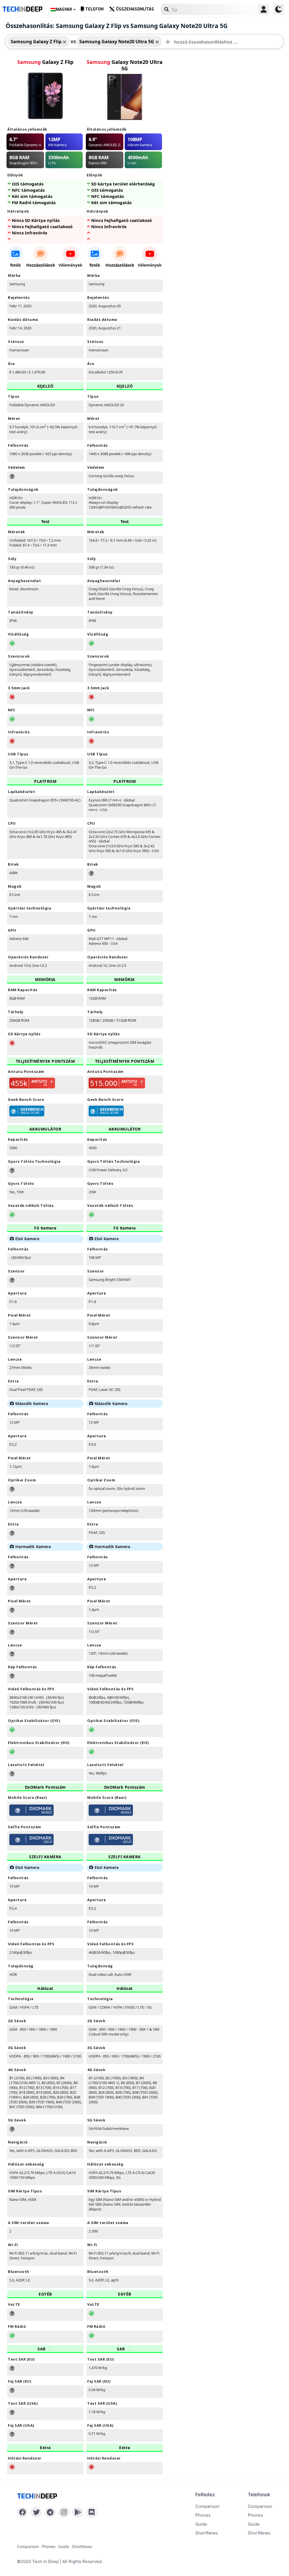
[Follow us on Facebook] (22, 2512)
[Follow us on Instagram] (64, 2512)
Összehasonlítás (135, 9)
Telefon (94, 9)
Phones (203, 2515)
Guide (201, 2524)
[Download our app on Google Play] (78, 2512)
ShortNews (207, 2533)
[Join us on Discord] (92, 2512)
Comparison (207, 2506)
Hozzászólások (41, 265)
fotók (16, 265)
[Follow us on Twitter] (36, 2512)
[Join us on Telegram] (50, 2512)
